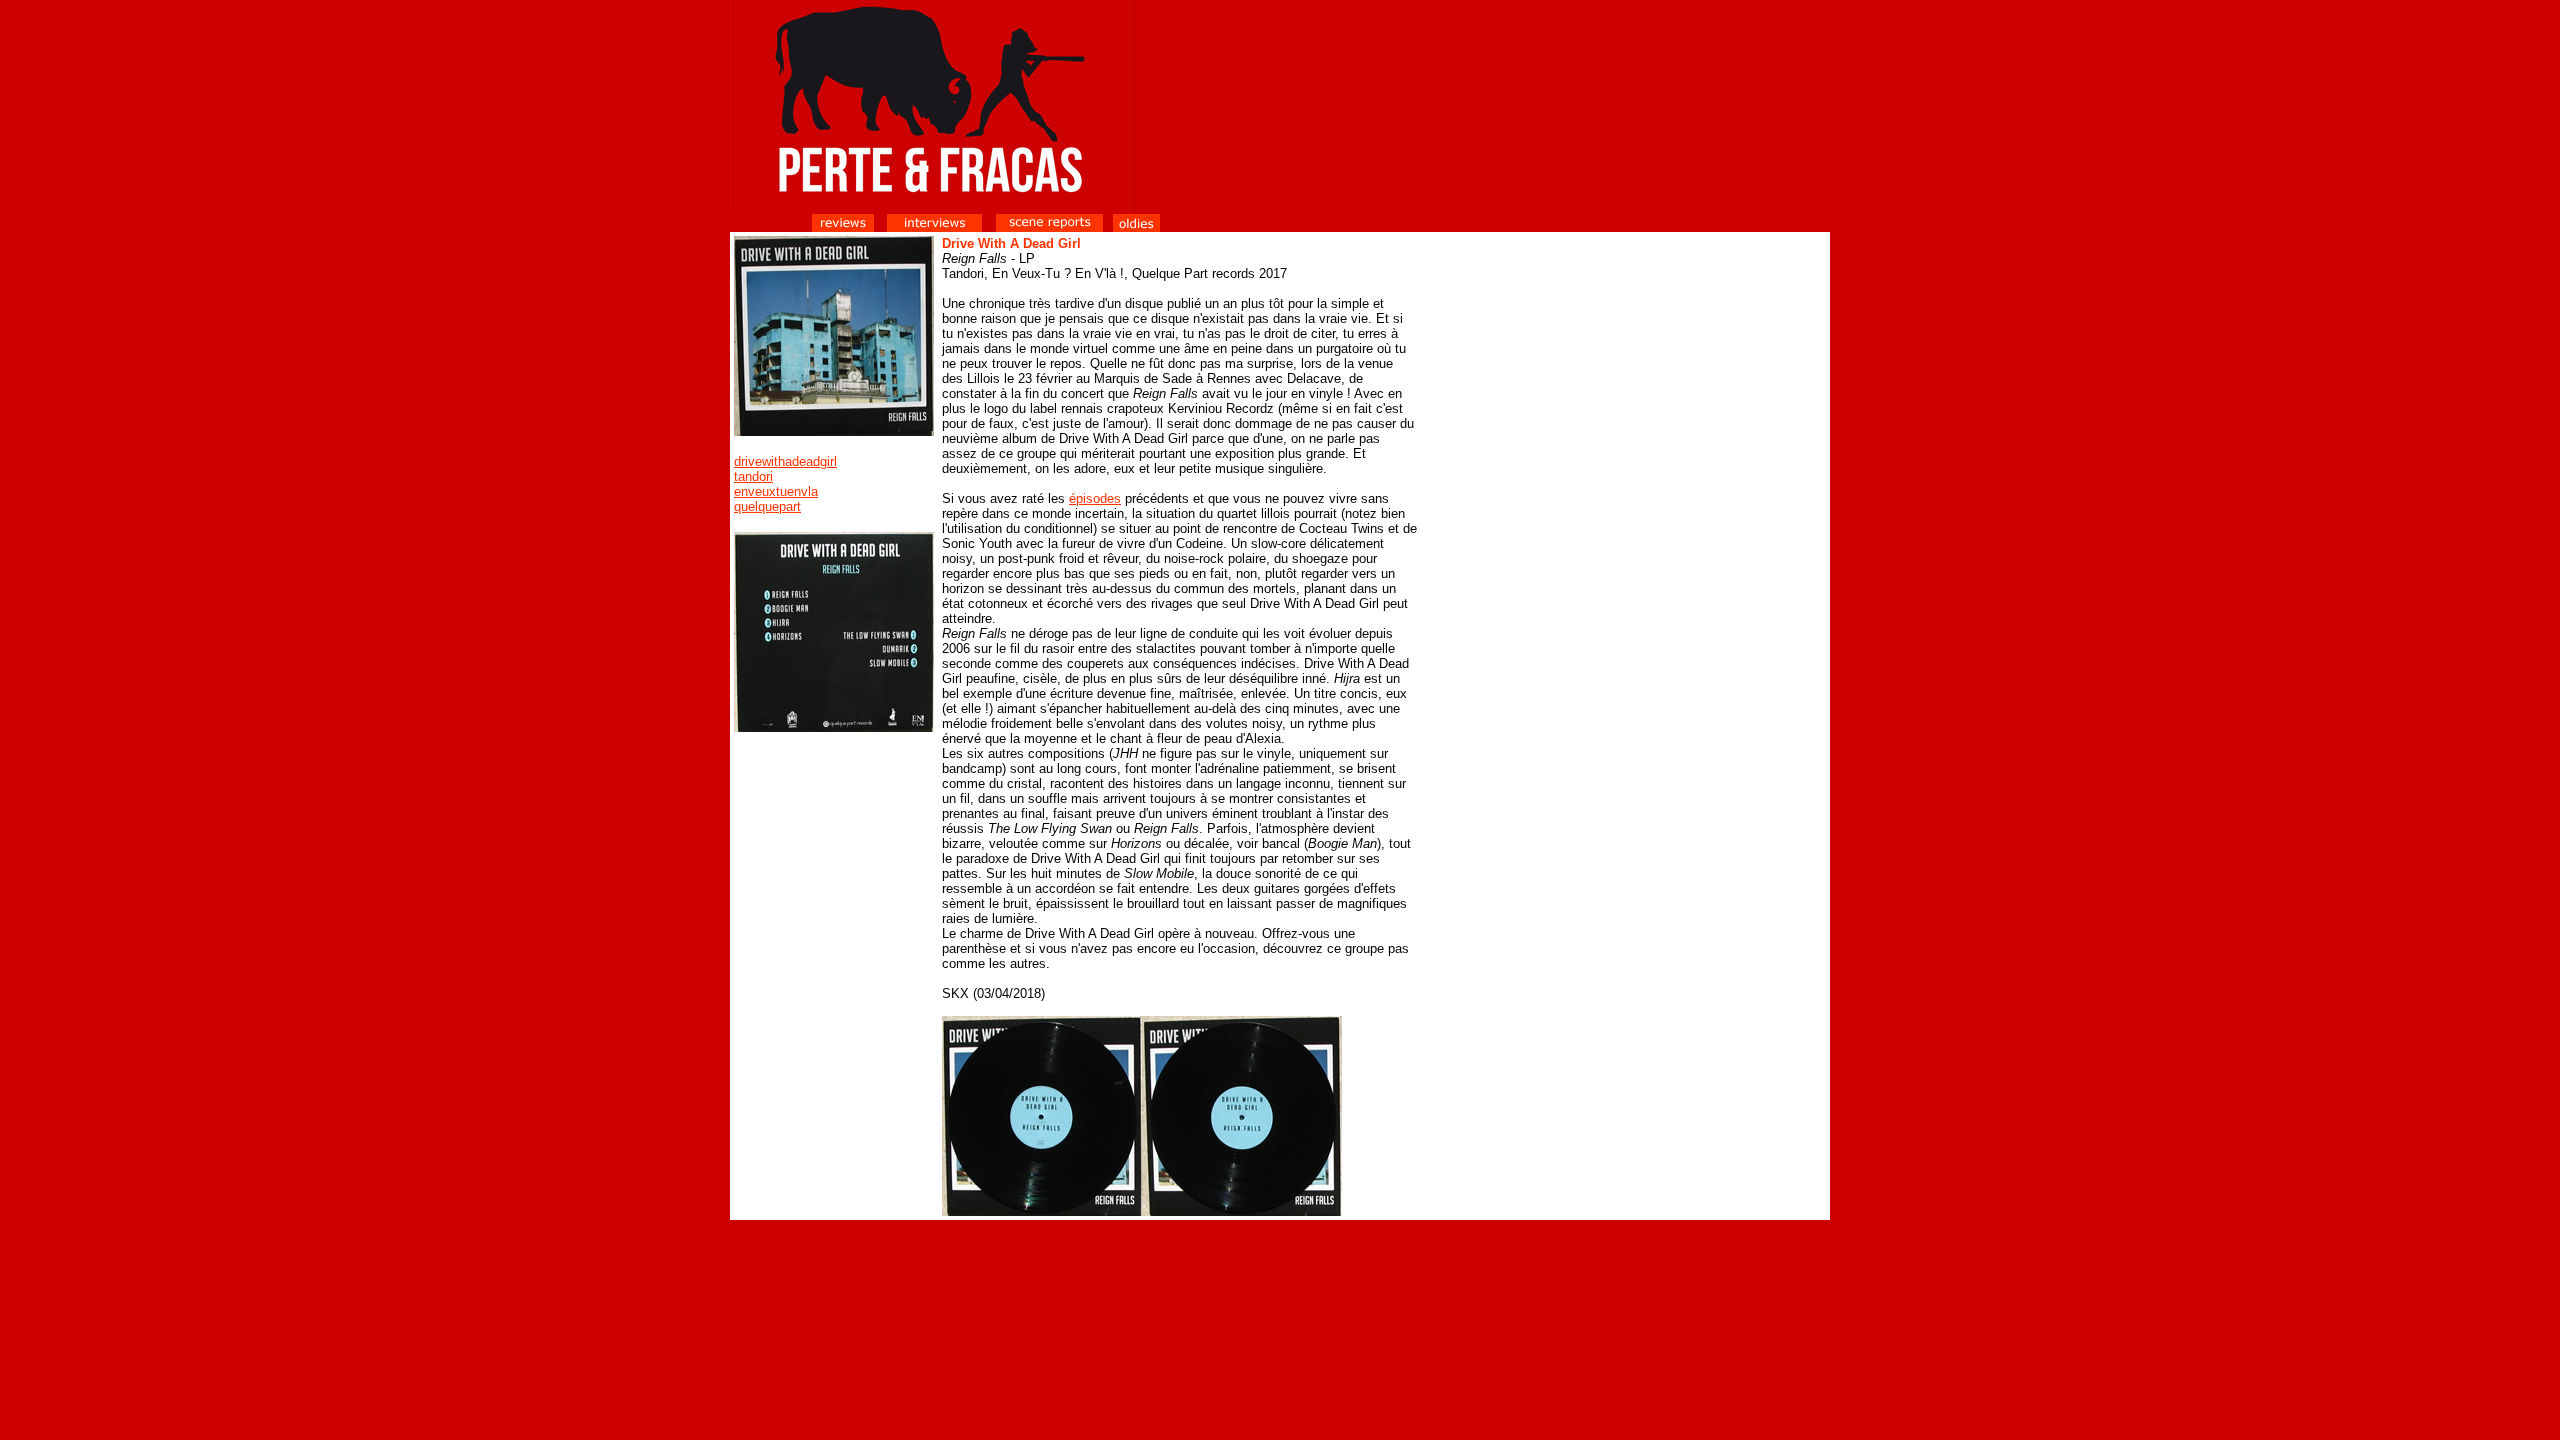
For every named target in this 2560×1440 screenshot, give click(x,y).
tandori (753, 476)
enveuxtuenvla (776, 491)
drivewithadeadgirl (785, 461)
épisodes (1095, 498)
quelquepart (767, 506)
